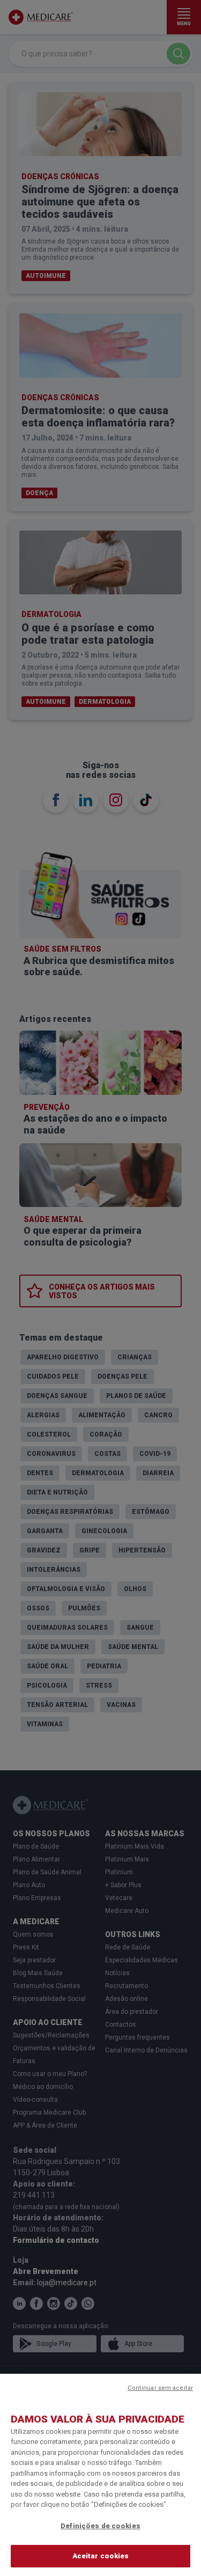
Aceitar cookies (101, 2556)
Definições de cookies (100, 2526)
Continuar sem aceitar (160, 2388)
